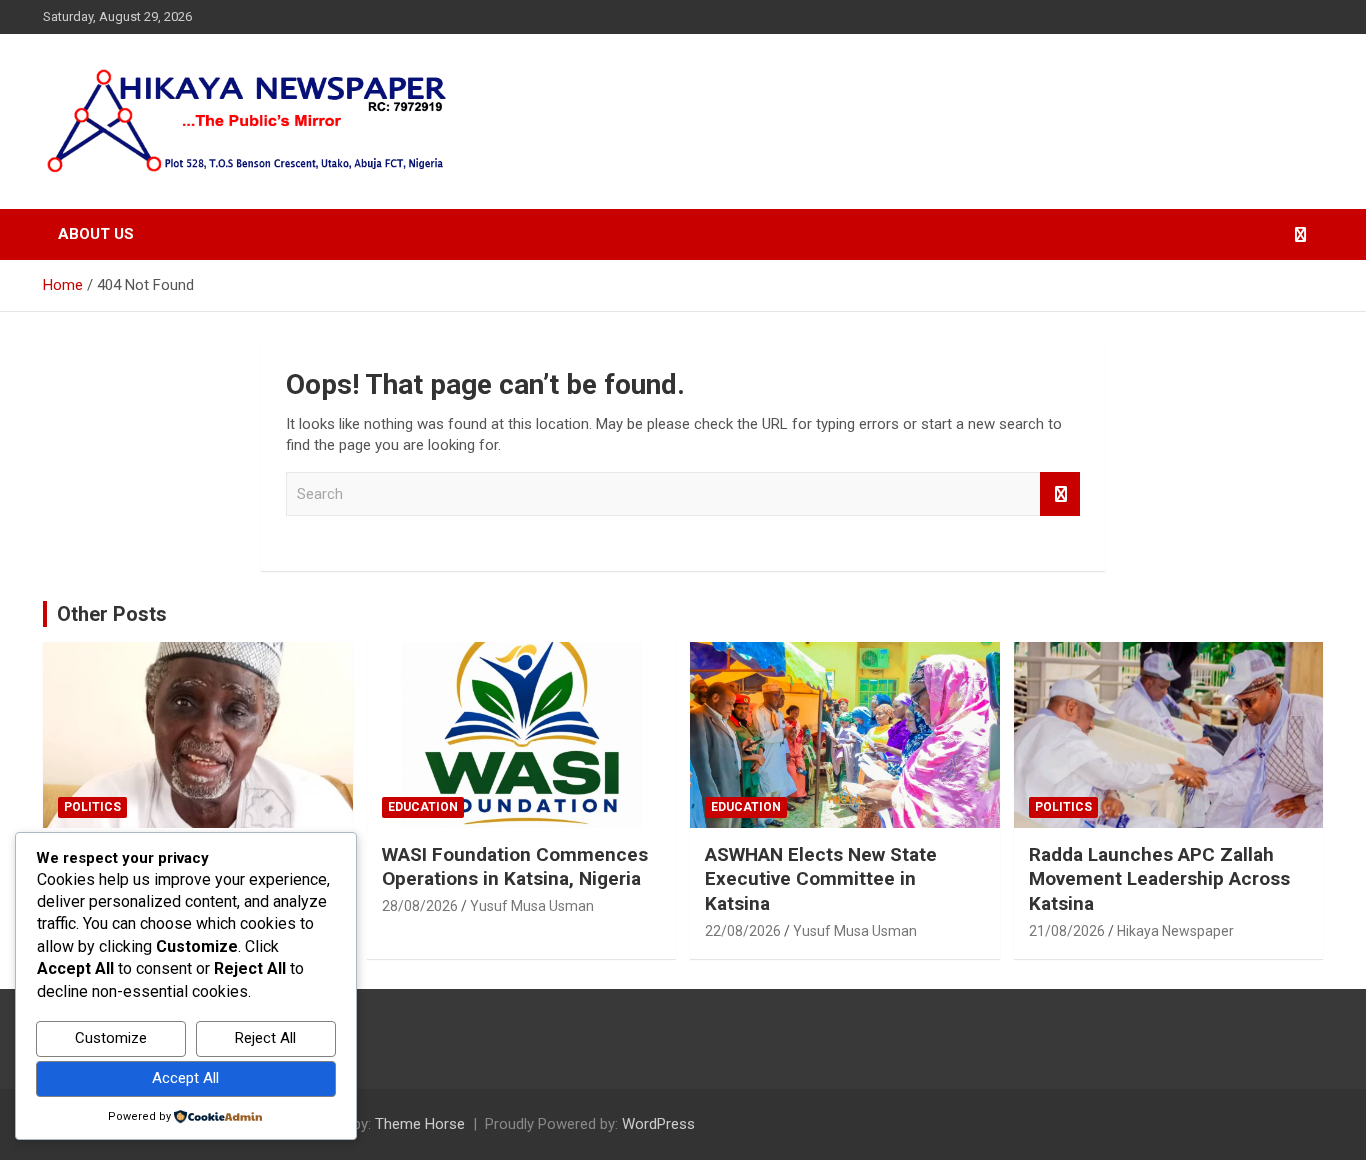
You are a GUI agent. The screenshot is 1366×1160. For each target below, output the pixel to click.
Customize (111, 1038)
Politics (92, 807)
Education (423, 807)
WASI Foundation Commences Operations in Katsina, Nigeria (515, 867)
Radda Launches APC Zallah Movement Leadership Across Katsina (1159, 879)
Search (1060, 494)
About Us (96, 234)
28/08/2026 (420, 906)
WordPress (658, 1124)
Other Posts (112, 614)
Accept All (185, 1078)
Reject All (265, 1038)
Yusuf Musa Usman (532, 906)
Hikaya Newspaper (1175, 931)
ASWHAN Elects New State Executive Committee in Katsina (821, 879)
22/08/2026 (743, 931)
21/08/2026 (1067, 931)
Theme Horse (420, 1124)
